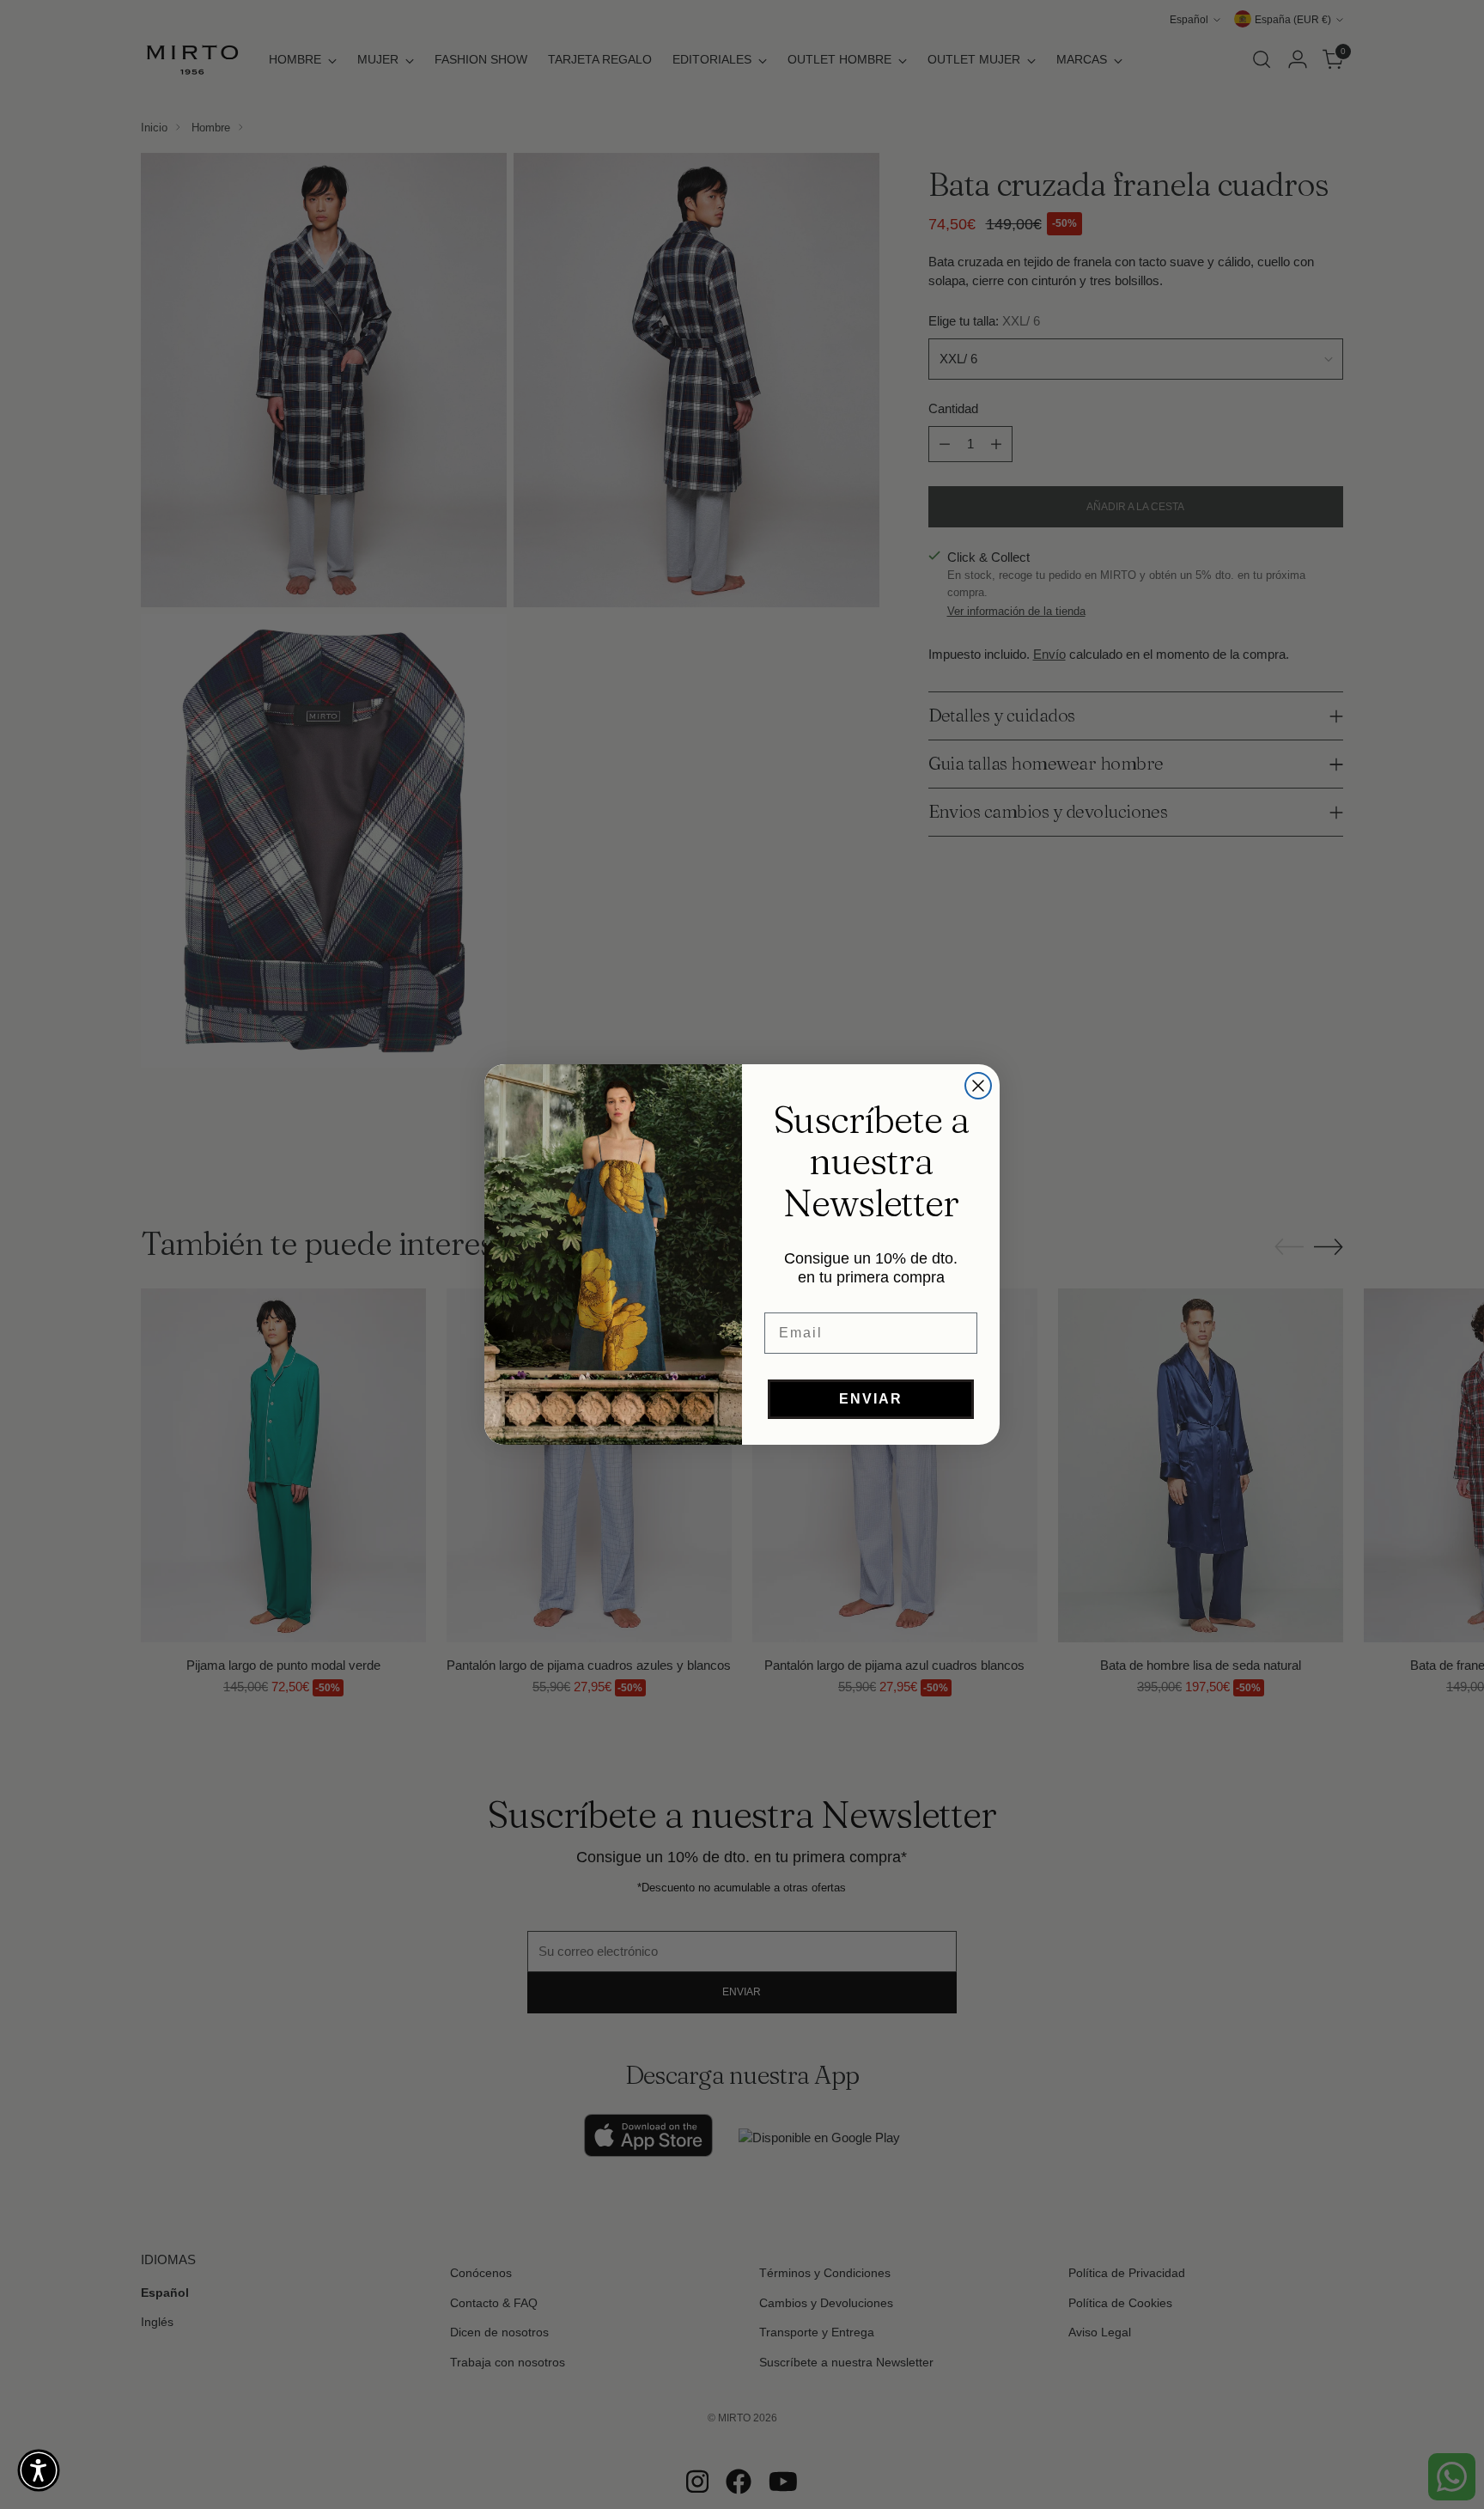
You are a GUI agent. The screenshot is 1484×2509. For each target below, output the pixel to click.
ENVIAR (871, 1399)
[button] (39, 2470)
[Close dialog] (978, 1086)
